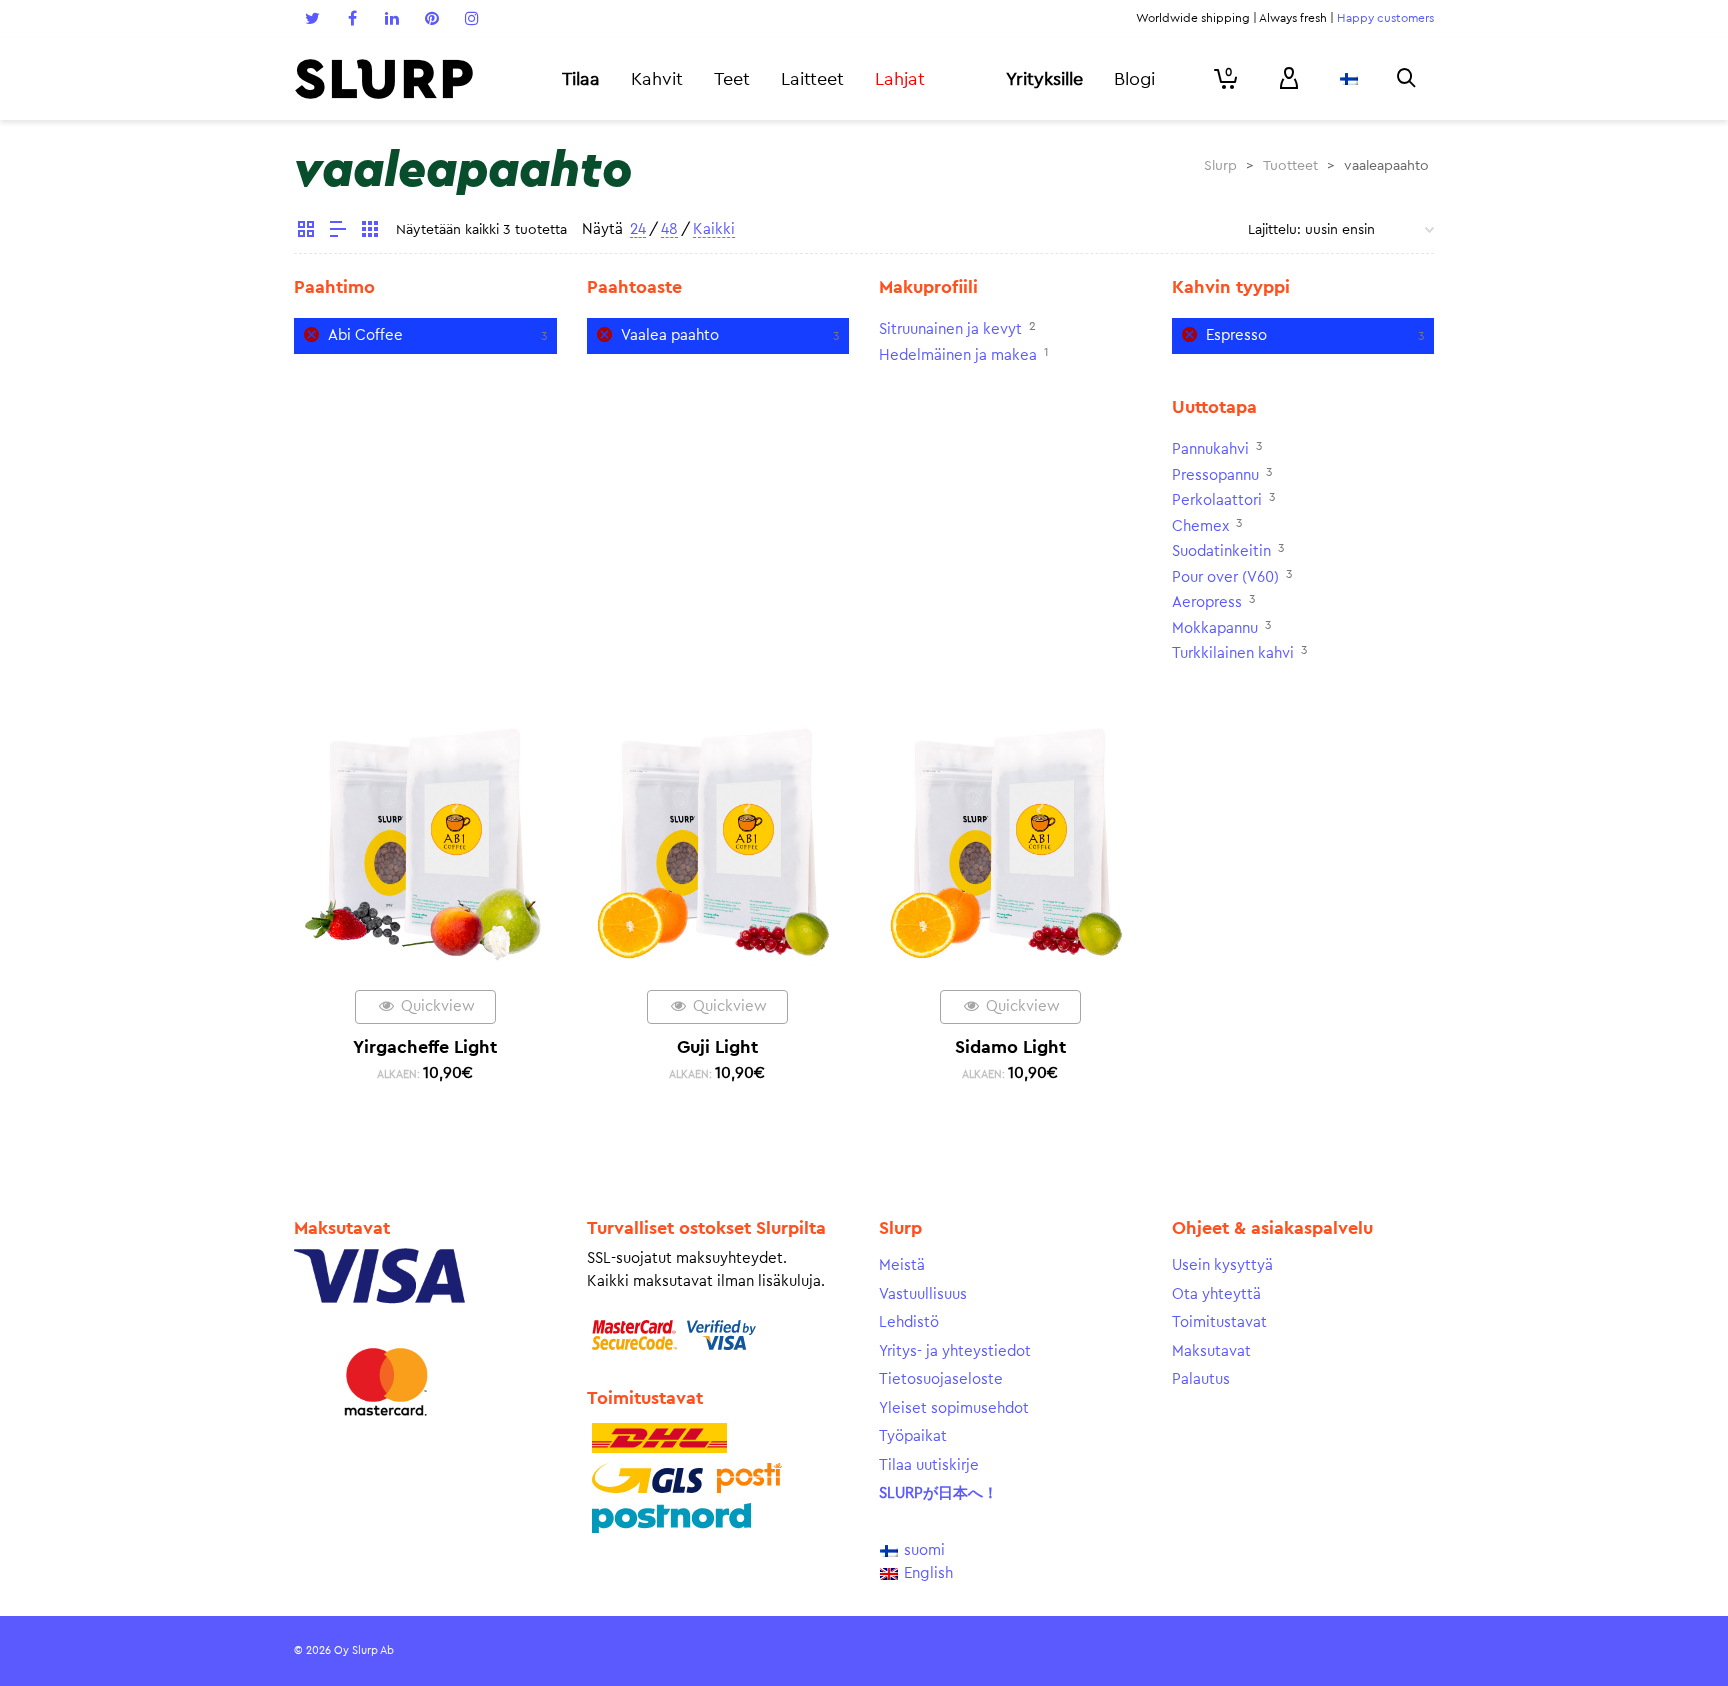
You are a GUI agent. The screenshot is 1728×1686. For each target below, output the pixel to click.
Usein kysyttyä (1222, 1265)
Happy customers (1385, 18)
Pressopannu (1215, 475)
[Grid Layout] (370, 232)
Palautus (1201, 1379)
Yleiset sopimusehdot (954, 1408)
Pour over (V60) (1225, 577)
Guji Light (717, 1047)
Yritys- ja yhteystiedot (955, 1351)
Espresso (1236, 335)
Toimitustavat (1219, 1322)
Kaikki (714, 229)
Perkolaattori (1217, 500)
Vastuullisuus (923, 1294)
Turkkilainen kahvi (1233, 653)
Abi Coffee (365, 335)
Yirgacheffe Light (425, 1047)
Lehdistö (909, 1322)
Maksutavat (1211, 1351)
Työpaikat (913, 1436)
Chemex (1200, 526)
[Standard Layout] (306, 232)
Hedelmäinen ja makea (958, 355)
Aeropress (1207, 602)
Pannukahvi (1210, 449)
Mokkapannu (1215, 628)
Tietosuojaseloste (941, 1379)
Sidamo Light (1010, 1047)
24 (638, 229)
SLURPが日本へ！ (938, 1493)
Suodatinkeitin (1221, 551)
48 (669, 229)
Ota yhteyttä (1216, 1294)
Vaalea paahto (670, 335)
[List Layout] (338, 232)
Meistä (902, 1265)
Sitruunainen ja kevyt (950, 329)
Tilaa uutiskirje (929, 1465)
